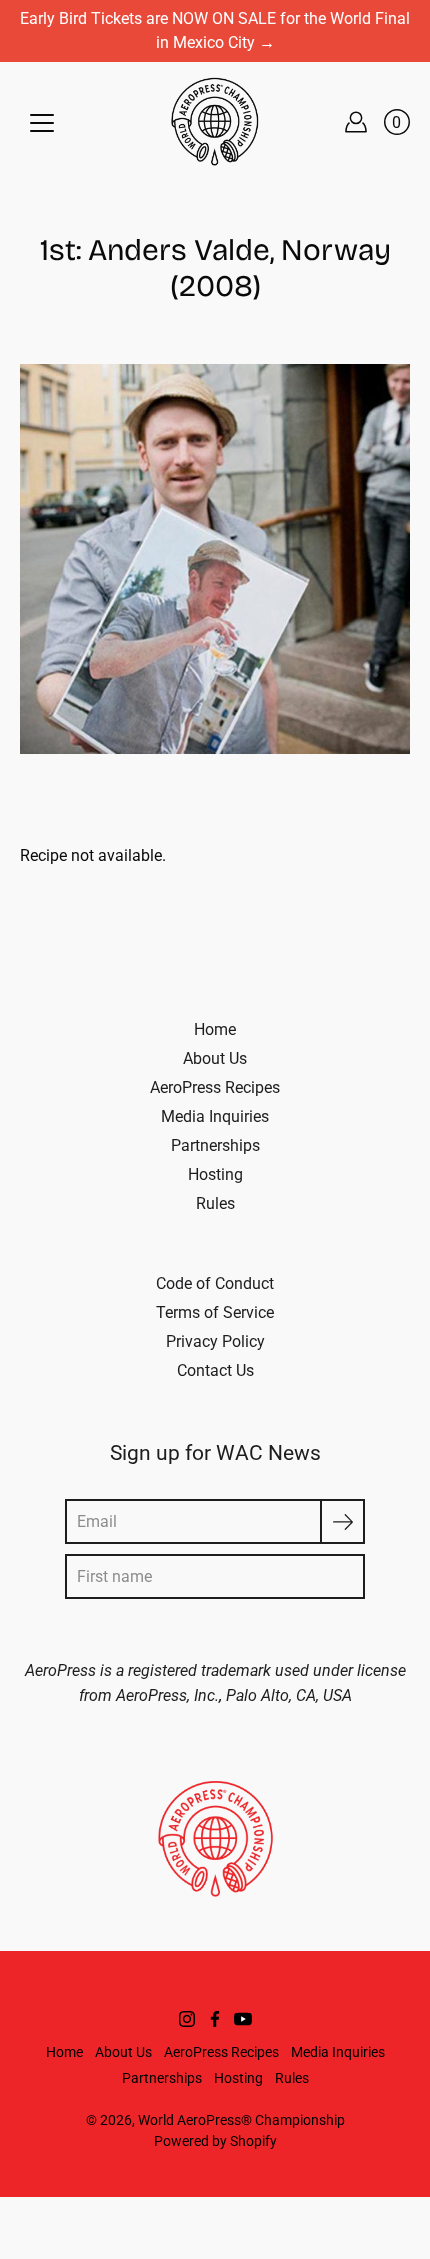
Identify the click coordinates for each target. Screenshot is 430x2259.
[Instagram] (187, 2019)
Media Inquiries (215, 1116)
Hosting (215, 1174)
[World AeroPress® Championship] (215, 122)
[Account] (356, 122)
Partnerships (215, 1145)
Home (215, 1029)
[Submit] (342, 1521)
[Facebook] (215, 2019)
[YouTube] (243, 2019)
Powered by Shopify (215, 2141)
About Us (215, 1058)
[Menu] (42, 123)
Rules (215, 1203)
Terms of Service (215, 1312)
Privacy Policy (215, 1341)
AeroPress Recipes (215, 1087)
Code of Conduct (215, 1283)
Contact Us (215, 1370)
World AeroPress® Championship (241, 2120)
